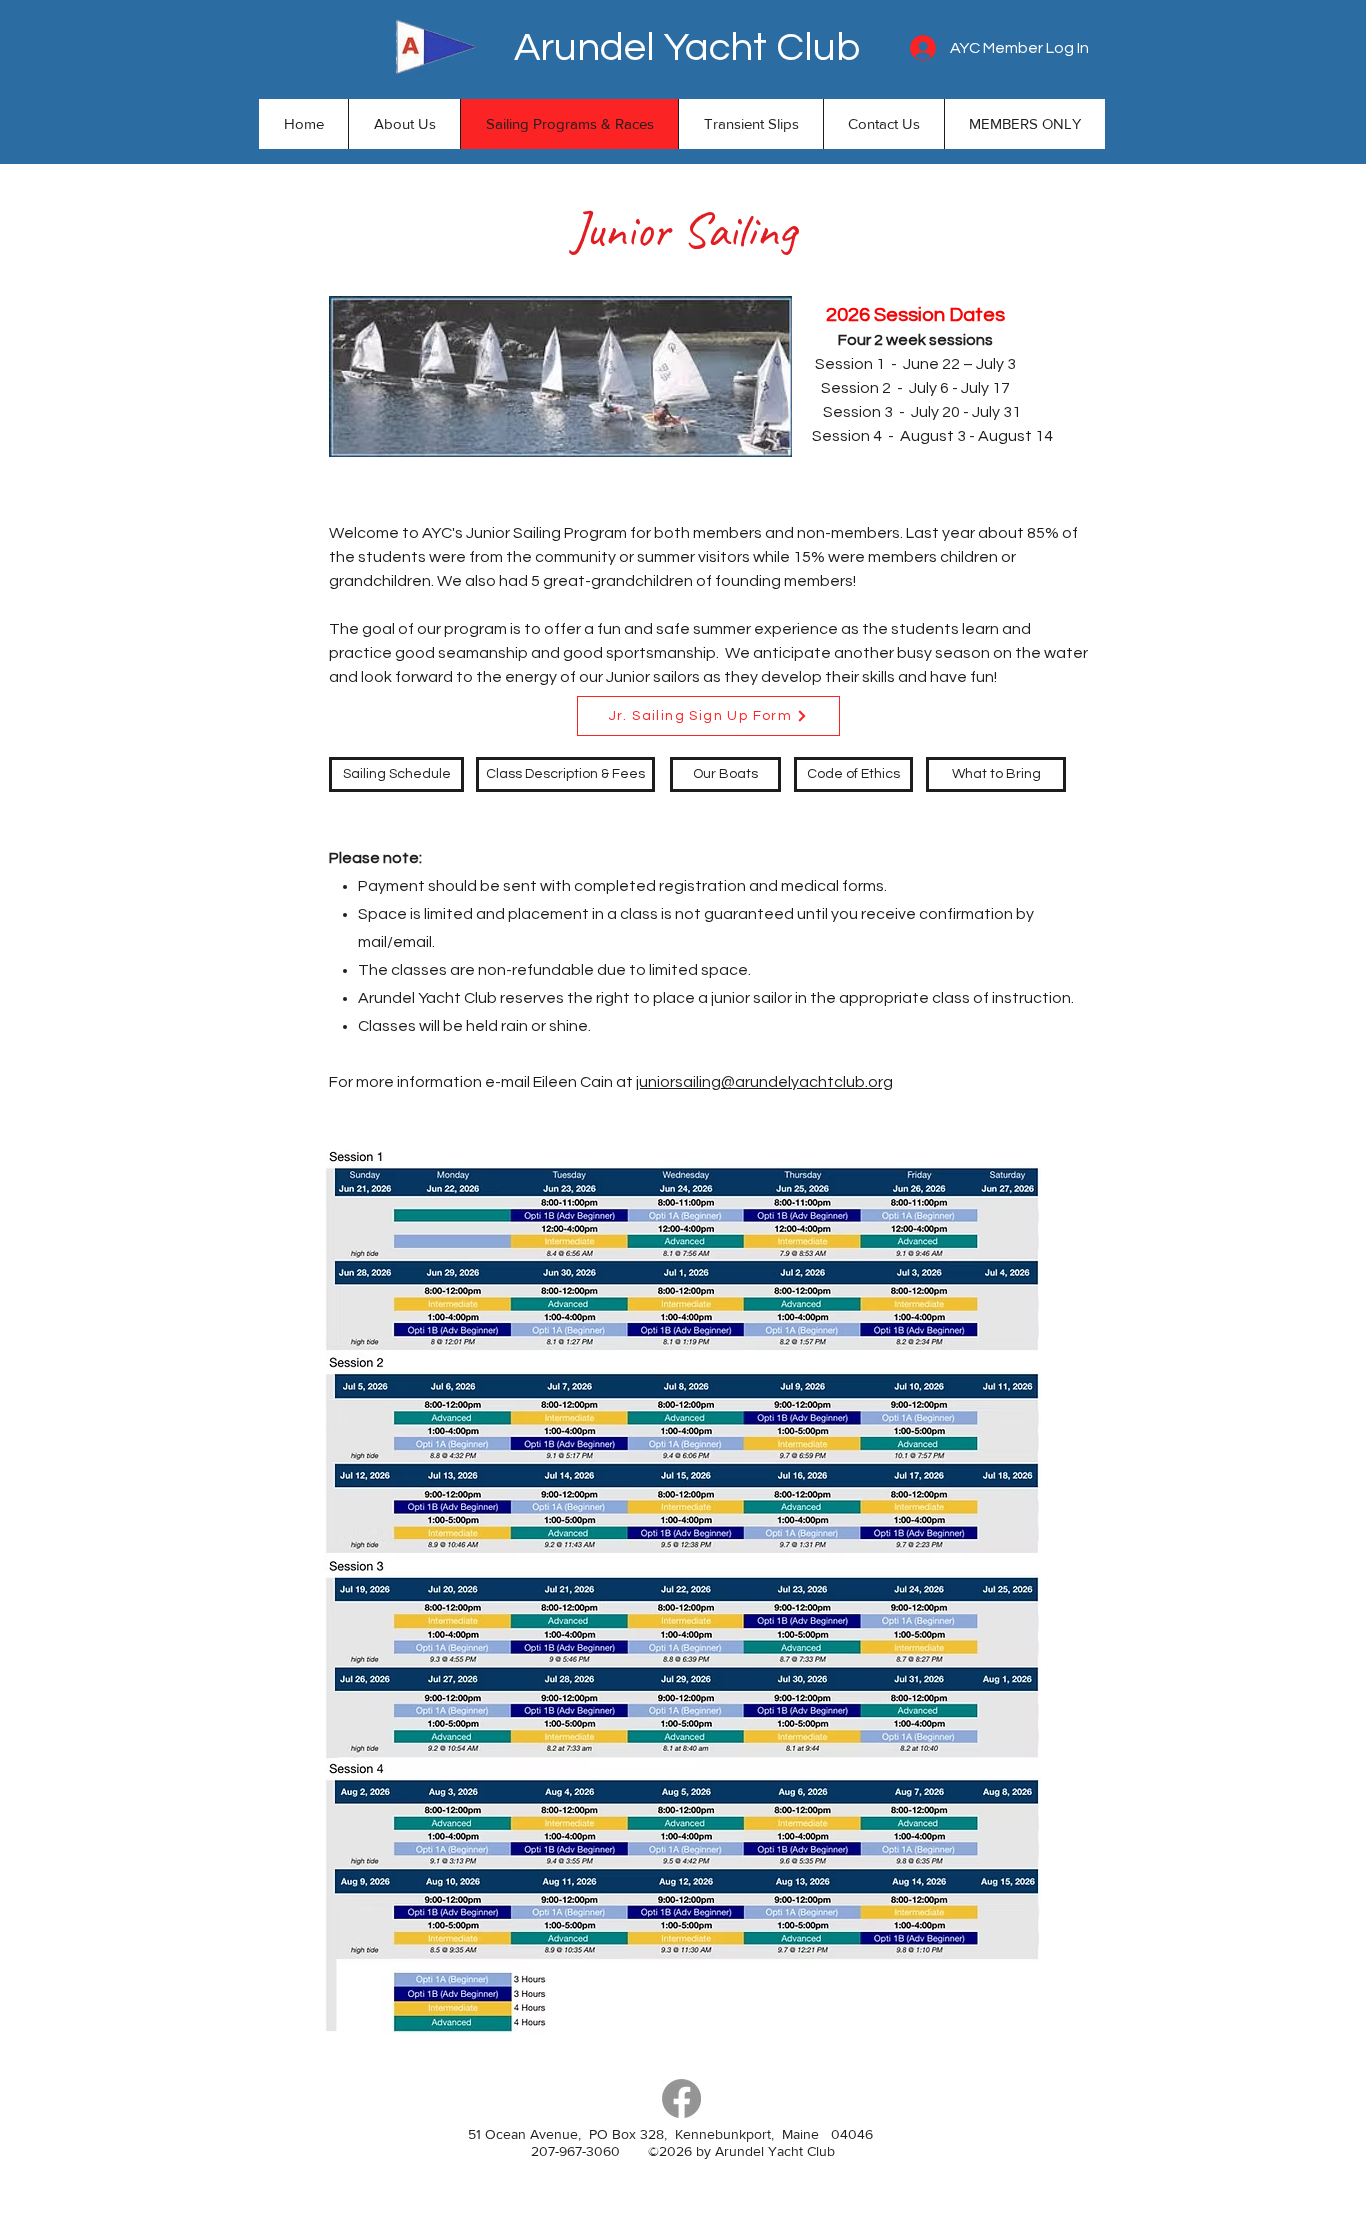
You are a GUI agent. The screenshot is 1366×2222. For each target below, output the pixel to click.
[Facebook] (681, 2098)
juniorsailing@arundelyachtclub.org (764, 1082)
